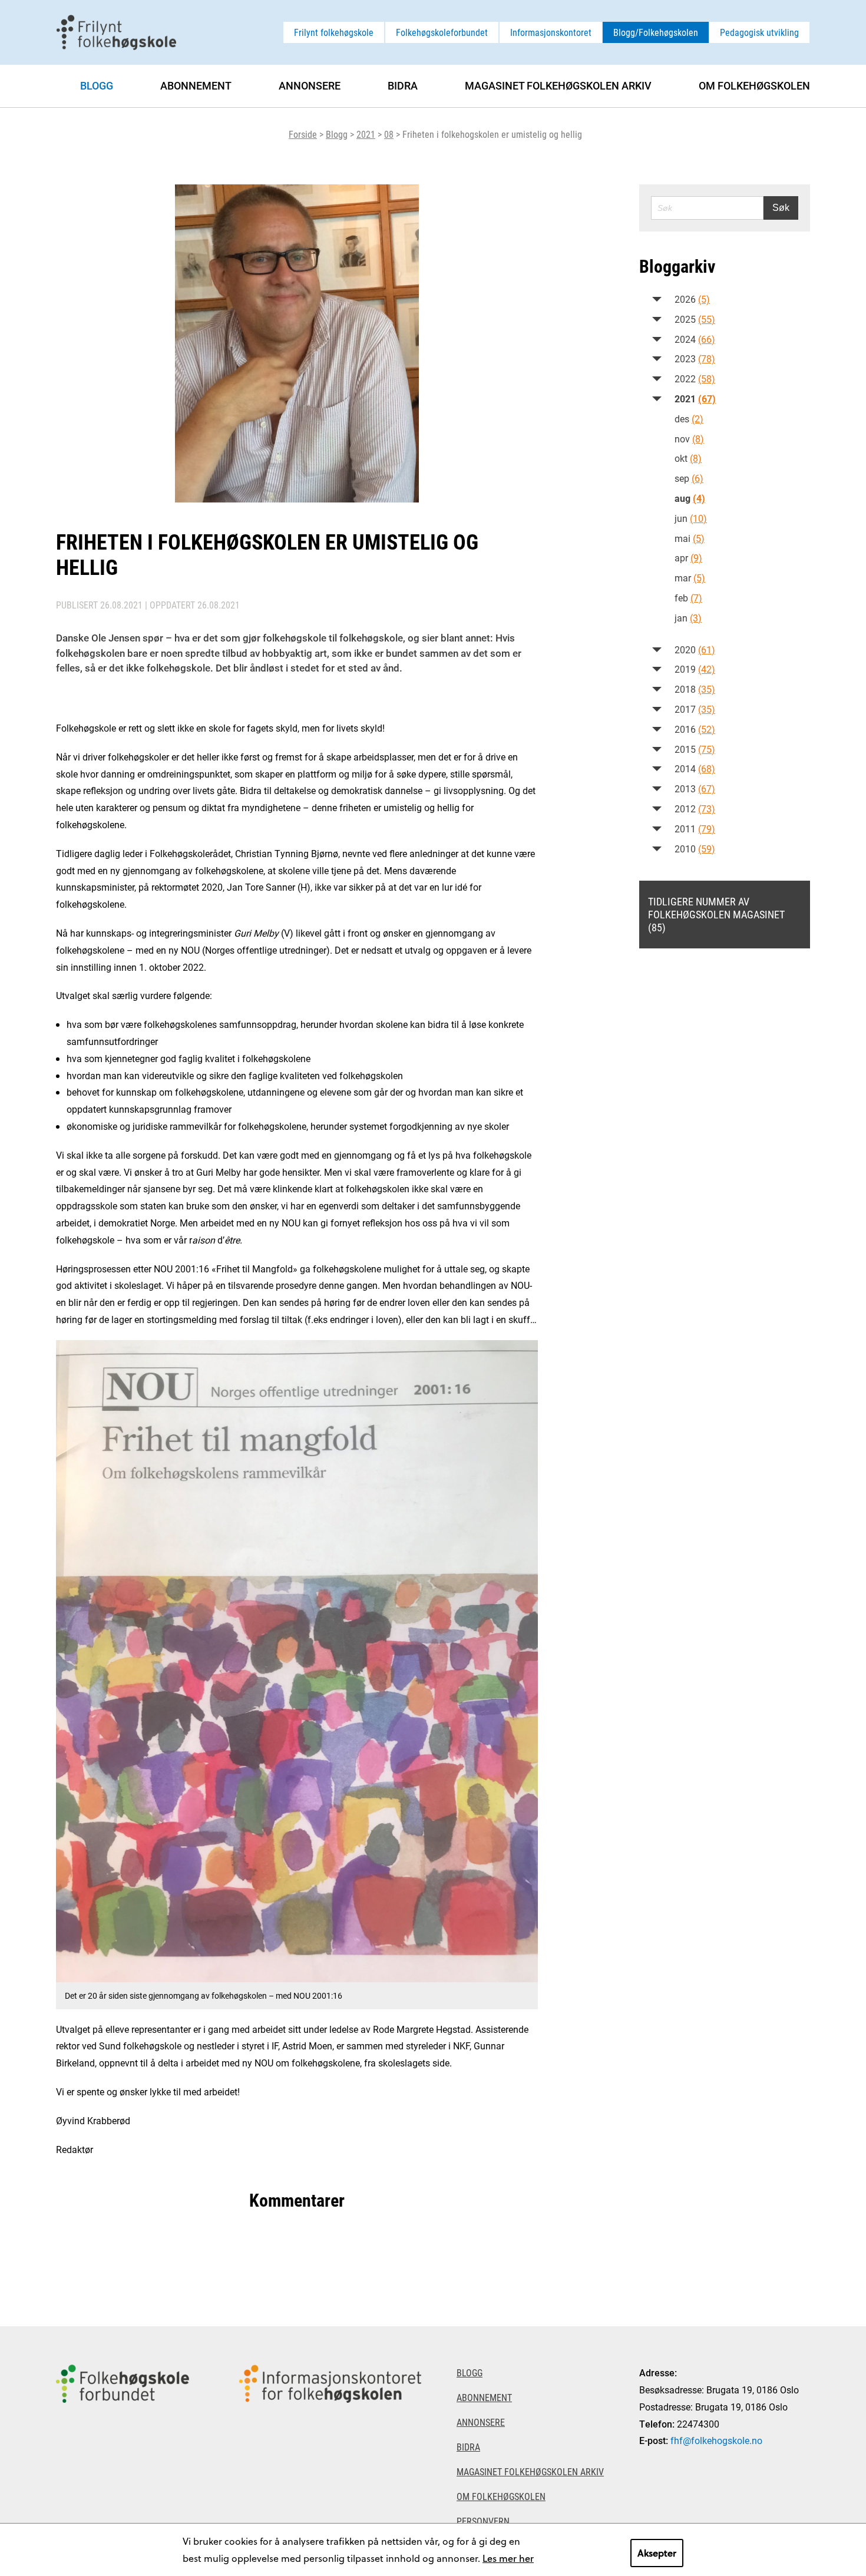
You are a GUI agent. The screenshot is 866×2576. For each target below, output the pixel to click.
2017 (695, 709)
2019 (695, 669)
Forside (303, 134)
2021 (366, 134)
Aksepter (657, 2553)
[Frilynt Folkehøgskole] (116, 31)
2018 (695, 689)
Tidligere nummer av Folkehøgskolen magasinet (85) (716, 914)
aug (690, 498)
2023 (695, 358)
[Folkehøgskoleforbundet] (123, 2451)
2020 (695, 649)
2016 (695, 729)
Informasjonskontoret (551, 32)
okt (688, 458)
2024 (695, 339)
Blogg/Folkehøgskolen (656, 32)
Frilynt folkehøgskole (334, 32)
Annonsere (310, 85)
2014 (695, 768)
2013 (695, 788)
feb (688, 598)
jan (688, 618)
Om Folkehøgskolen (754, 85)
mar (690, 578)
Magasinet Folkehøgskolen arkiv (558, 85)
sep (689, 478)
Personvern (483, 2521)
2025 (695, 319)
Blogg (337, 134)
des (689, 419)
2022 (695, 378)
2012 (695, 808)
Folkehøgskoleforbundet (442, 32)
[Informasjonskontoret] (330, 2451)
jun (691, 518)
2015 (695, 749)
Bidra (403, 85)
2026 (692, 299)
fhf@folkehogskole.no (716, 2440)
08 (389, 134)
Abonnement (196, 85)
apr (688, 558)
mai (690, 538)
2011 (695, 829)
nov (689, 439)
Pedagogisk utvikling (759, 32)
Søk (781, 208)
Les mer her (508, 2558)
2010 (695, 849)
